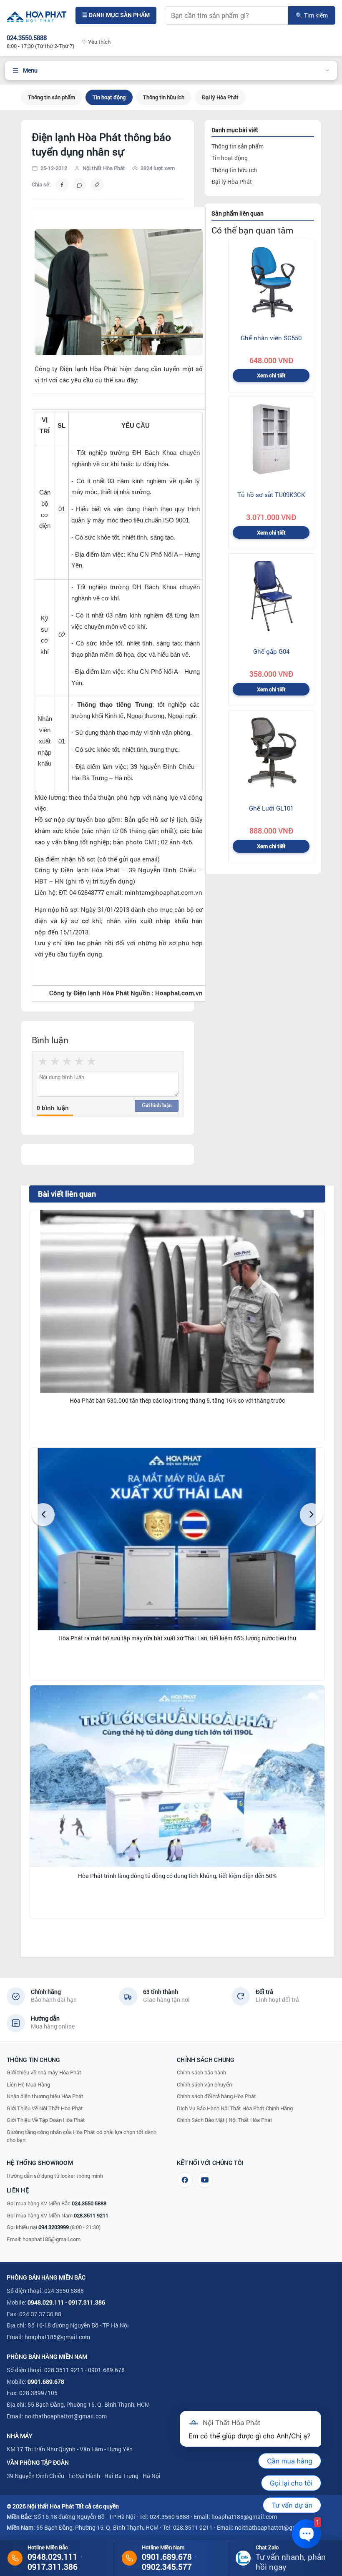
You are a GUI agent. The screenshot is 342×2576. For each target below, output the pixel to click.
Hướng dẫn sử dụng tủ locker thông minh (55, 2176)
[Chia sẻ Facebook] (62, 185)
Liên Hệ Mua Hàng (28, 2084)
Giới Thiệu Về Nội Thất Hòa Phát (45, 2108)
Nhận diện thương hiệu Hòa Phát (45, 2096)
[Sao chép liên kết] (97, 185)
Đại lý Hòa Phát (220, 97)
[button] (43, 1515)
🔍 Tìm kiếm (312, 15)
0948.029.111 (46, 2302)
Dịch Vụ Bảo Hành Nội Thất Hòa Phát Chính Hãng (235, 2108)
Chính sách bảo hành (201, 2072)
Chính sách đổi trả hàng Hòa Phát (216, 2096)
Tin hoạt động (109, 97)
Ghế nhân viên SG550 (271, 338)
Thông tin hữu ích (164, 97)
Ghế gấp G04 (271, 651)
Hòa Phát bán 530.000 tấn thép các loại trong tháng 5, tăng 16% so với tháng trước (177, 1401)
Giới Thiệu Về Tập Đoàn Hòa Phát (46, 2120)
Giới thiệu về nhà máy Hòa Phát (44, 2072)
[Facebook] (185, 2180)
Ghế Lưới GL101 (271, 808)
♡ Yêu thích (96, 42)
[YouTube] (205, 2180)
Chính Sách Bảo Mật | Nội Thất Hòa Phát (225, 2120)
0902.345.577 (167, 2567)
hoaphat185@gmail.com (52, 2239)
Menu (30, 70)
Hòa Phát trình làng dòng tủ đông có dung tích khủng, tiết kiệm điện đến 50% (177, 1876)
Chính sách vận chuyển (204, 2084)
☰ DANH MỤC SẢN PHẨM (116, 15)
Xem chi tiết (271, 375)
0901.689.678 (46, 2381)
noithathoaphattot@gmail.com (66, 2416)
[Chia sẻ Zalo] (80, 185)
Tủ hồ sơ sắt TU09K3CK (271, 495)
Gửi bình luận (157, 1105)
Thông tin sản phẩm (52, 97)
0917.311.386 (87, 2302)
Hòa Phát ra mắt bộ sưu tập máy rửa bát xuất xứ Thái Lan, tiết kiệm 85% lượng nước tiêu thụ (177, 1638)
